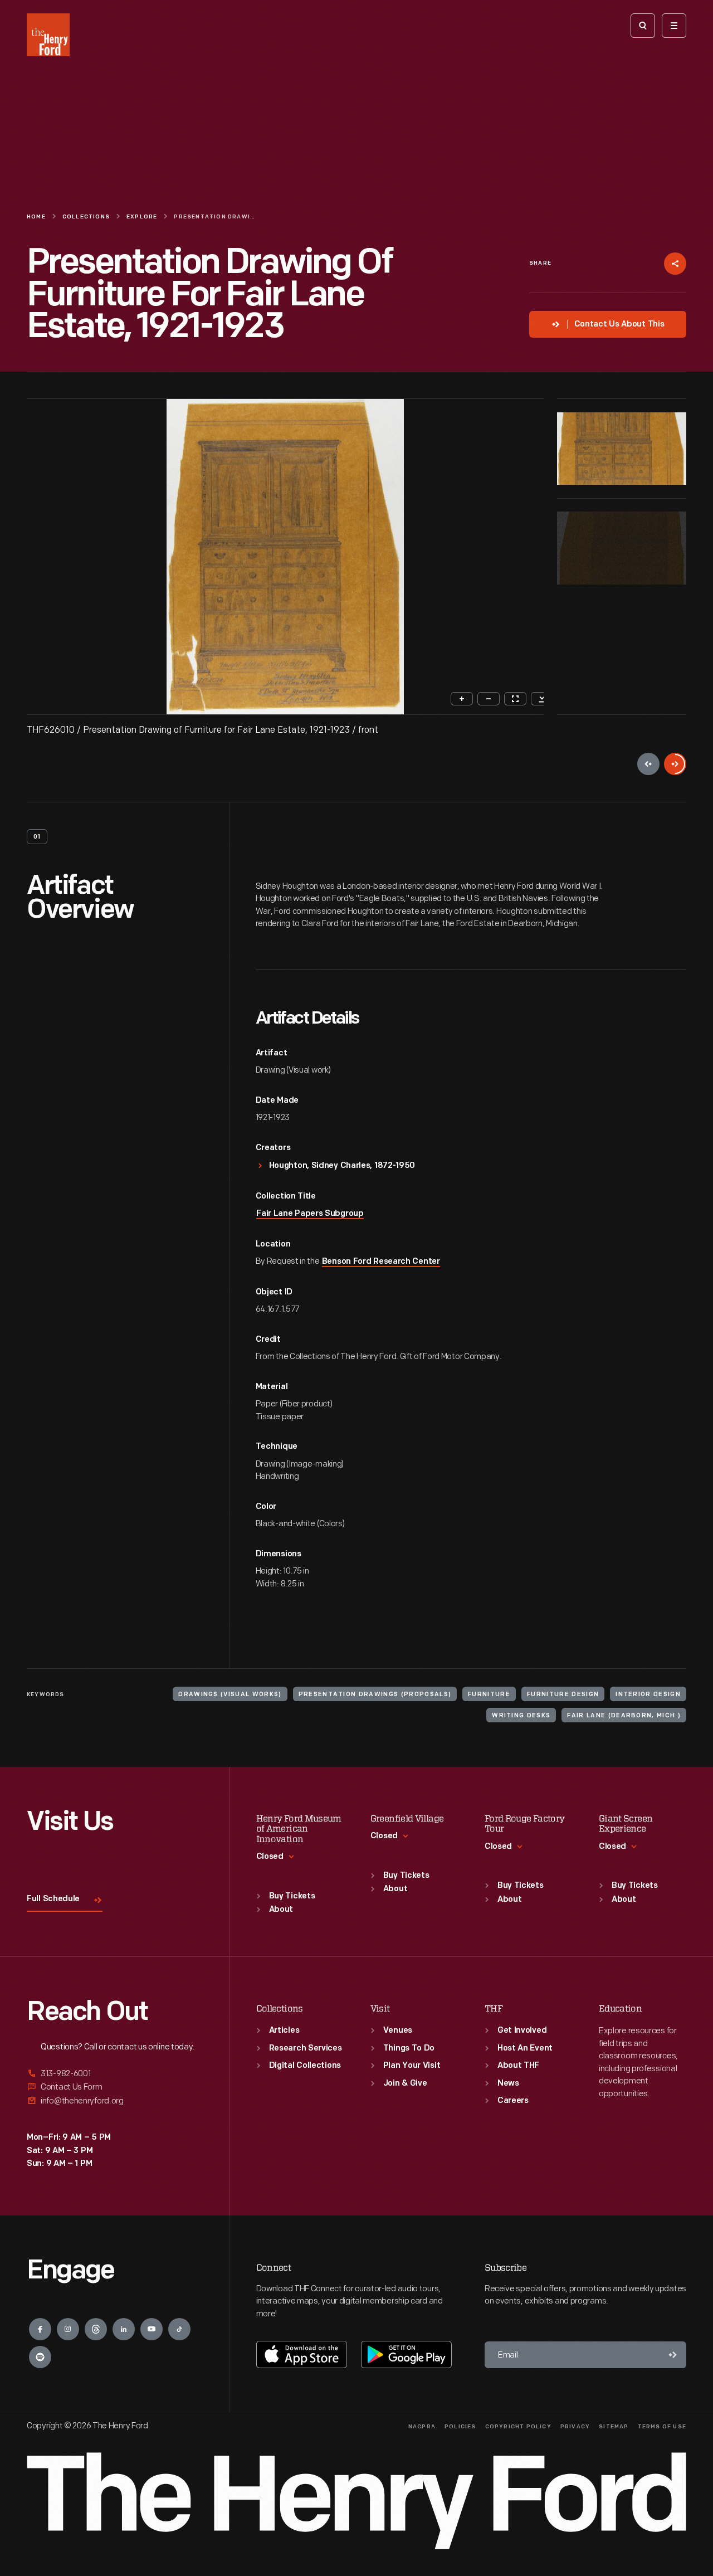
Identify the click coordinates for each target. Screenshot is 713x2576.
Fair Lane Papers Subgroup (310, 1214)
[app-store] (302, 2354)
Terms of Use (662, 2427)
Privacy (575, 2427)
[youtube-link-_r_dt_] (152, 2329)
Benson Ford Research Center (381, 1262)
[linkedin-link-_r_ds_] (124, 2329)
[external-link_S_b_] (114, 2087)
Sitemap (614, 2427)
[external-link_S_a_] (114, 2074)
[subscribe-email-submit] (673, 2355)
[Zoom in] (462, 699)
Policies (460, 2427)
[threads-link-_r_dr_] (96, 2329)
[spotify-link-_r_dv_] (40, 2357)
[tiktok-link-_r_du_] (179, 2329)
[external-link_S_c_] (114, 2101)
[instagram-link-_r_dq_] (68, 2329)
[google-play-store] (406, 2354)
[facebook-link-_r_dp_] (40, 2329)
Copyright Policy (518, 2427)
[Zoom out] (489, 699)
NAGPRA (422, 2427)
